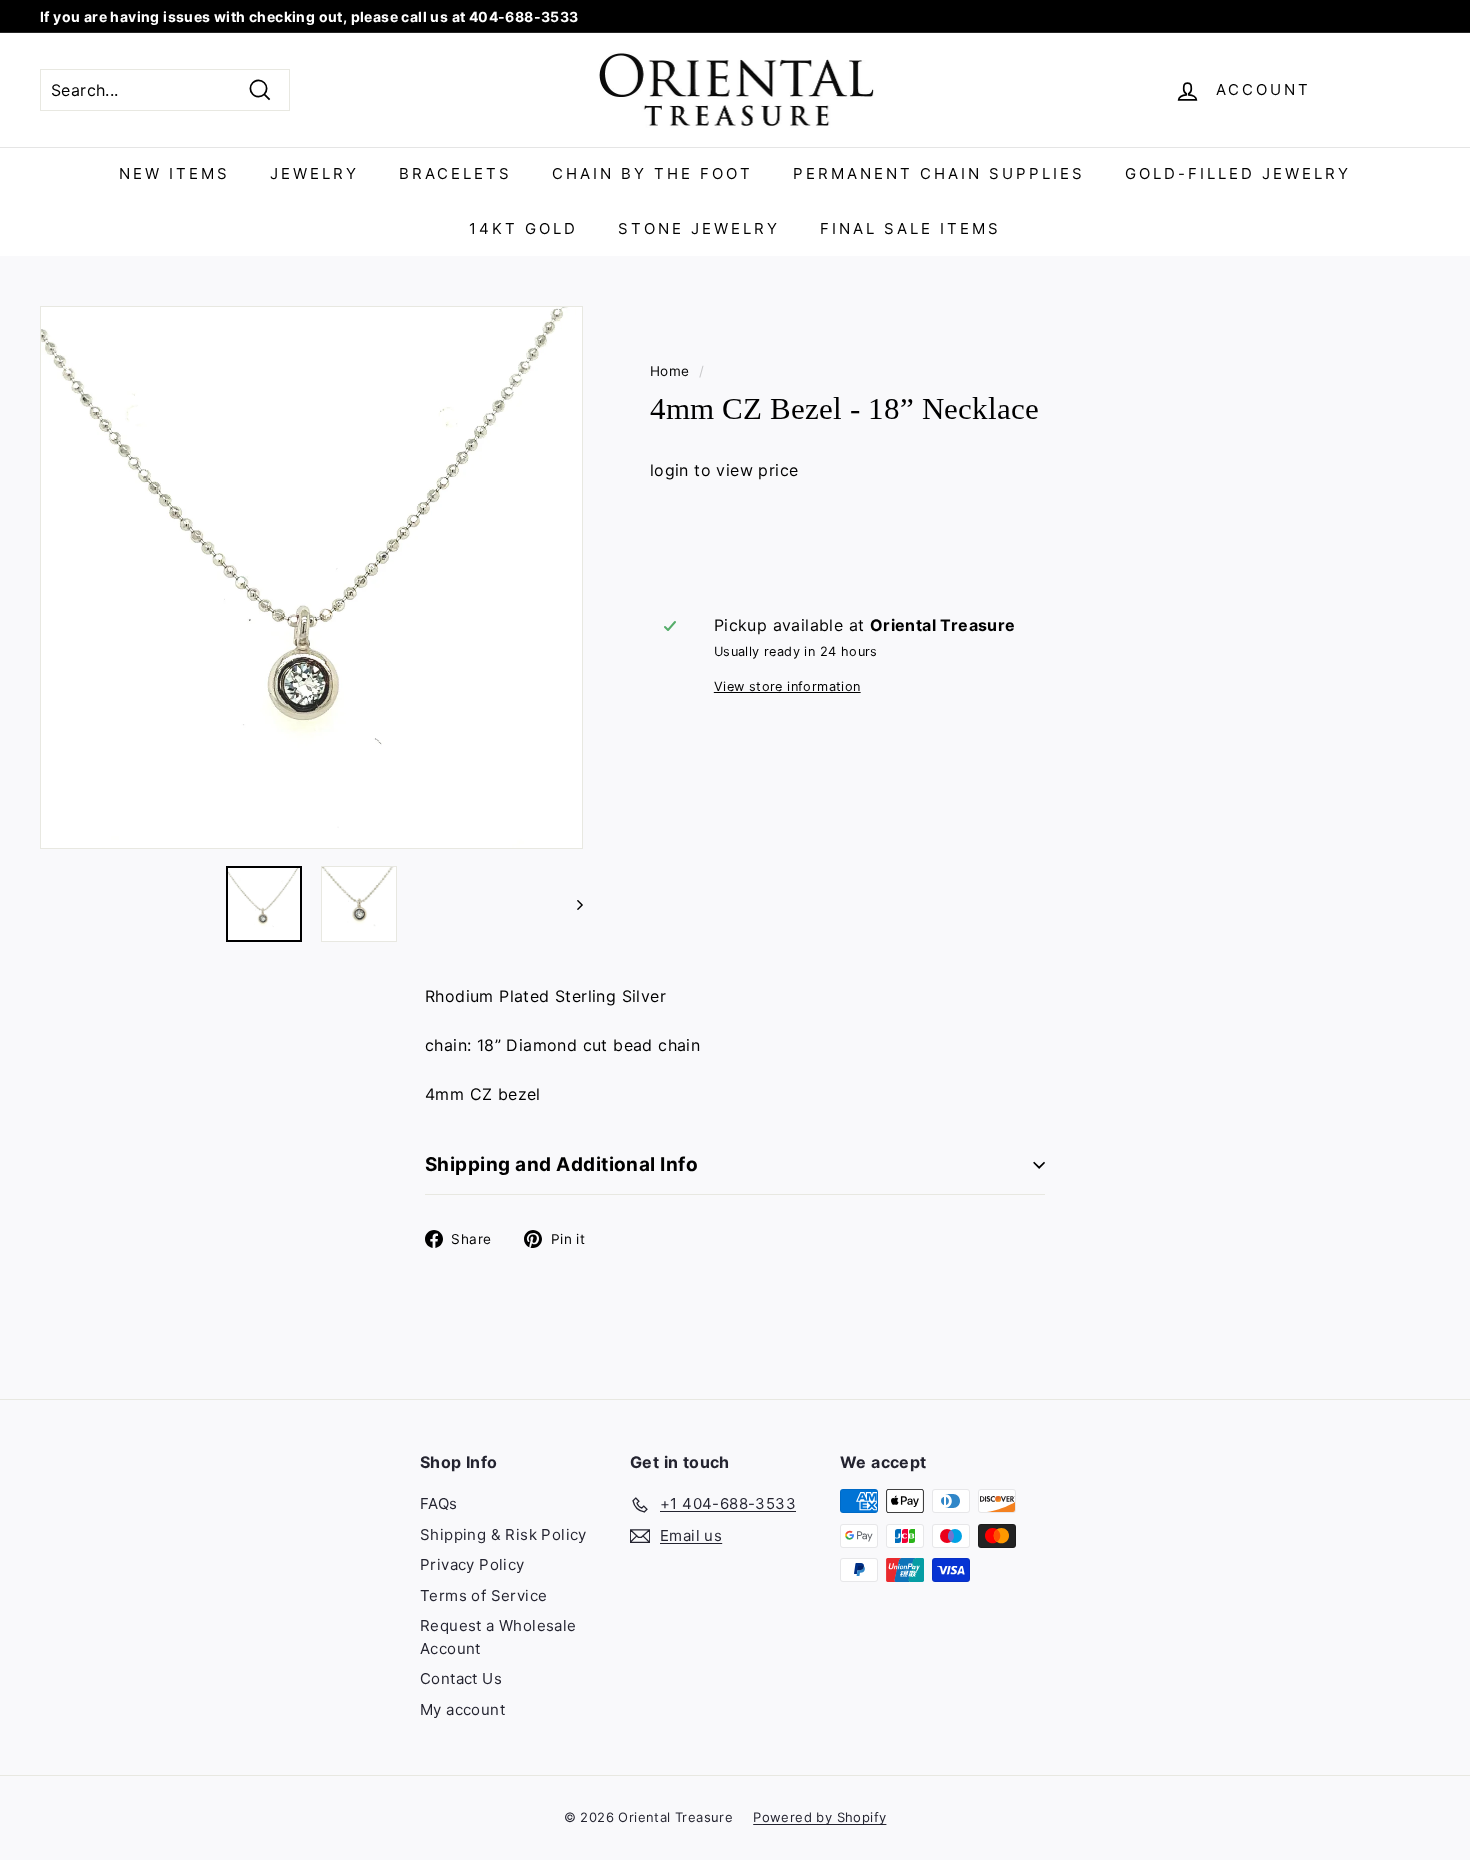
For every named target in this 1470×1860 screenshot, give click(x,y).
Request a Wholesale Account (498, 1637)
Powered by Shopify (819, 1817)
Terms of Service (483, 1595)
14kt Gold (523, 228)
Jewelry (314, 173)
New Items (174, 173)
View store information (787, 686)
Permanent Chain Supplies (939, 173)
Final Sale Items (910, 228)
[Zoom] (311, 577)
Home (670, 371)
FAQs (439, 1503)
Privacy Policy (472, 1564)
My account (462, 1709)
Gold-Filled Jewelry (1238, 173)
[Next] (570, 904)
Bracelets (455, 173)
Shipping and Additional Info (561, 1164)
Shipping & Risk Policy (503, 1534)
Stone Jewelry (699, 228)
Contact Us (461, 1678)
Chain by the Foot (652, 173)
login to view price (724, 470)
